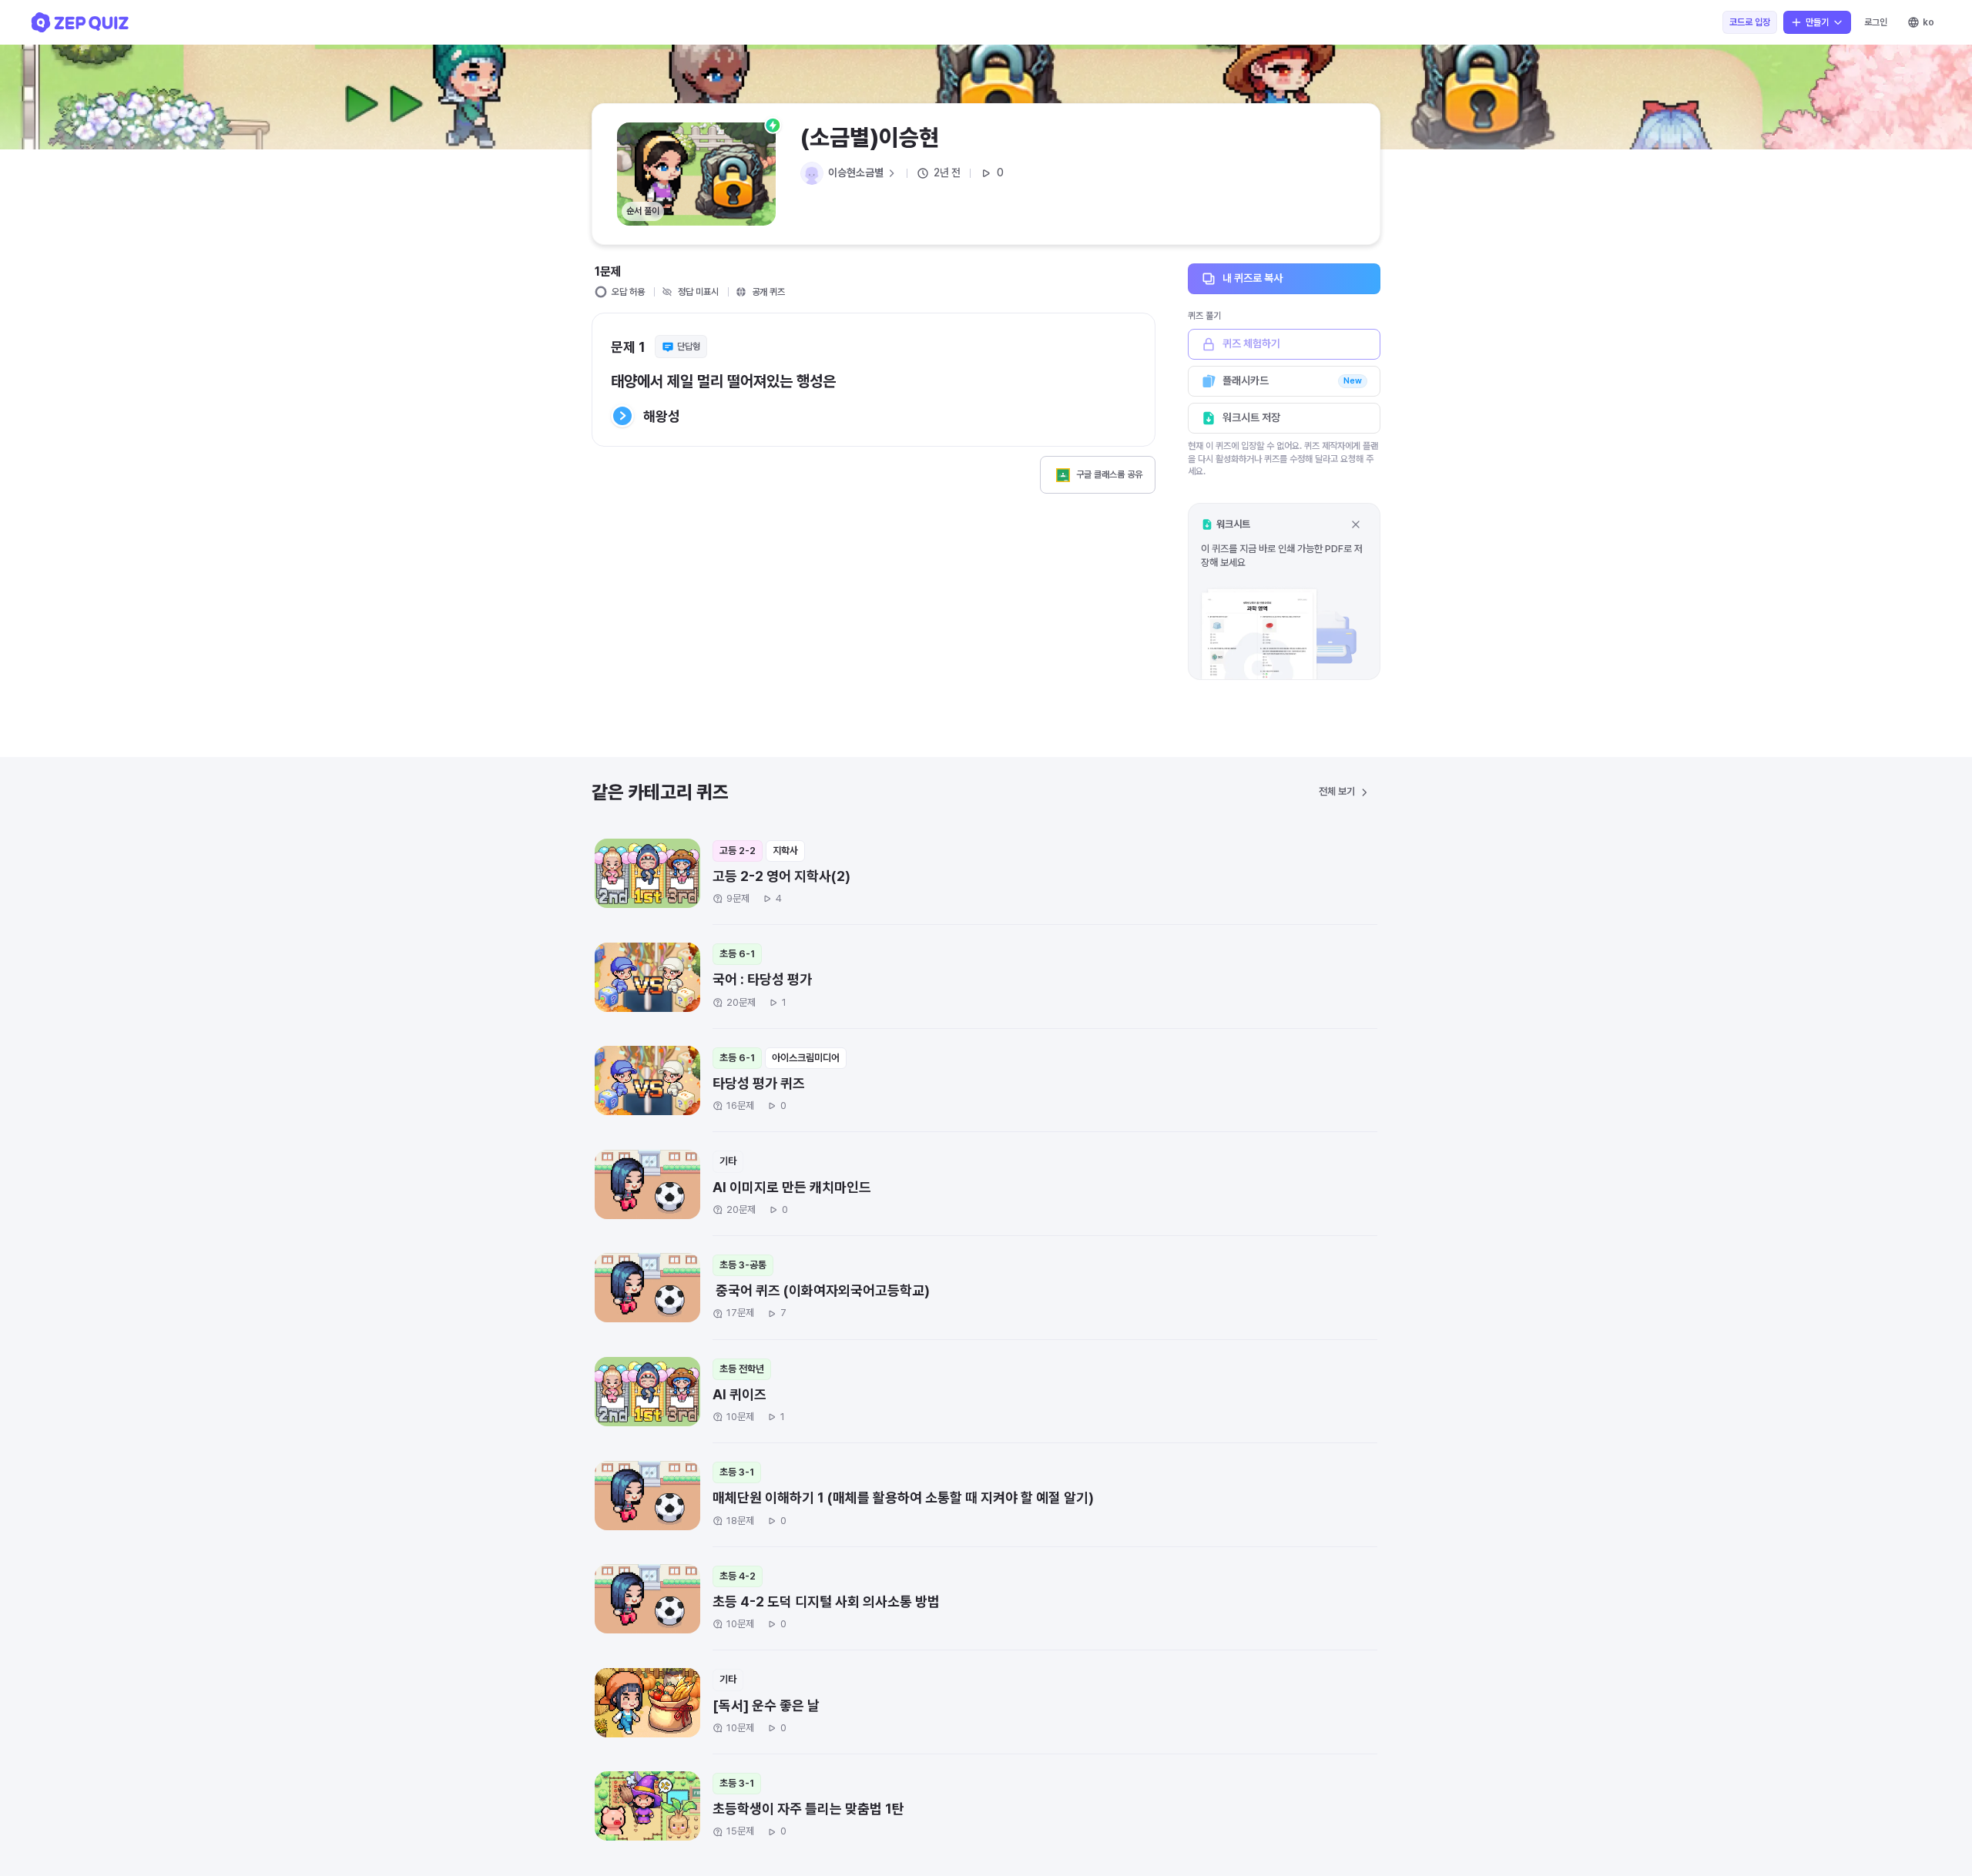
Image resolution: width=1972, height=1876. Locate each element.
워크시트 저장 (1251, 417)
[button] (1284, 591)
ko (1928, 22)
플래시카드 (1292, 380)
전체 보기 (1337, 791)
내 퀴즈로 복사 (1253, 278)
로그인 (1876, 22)
